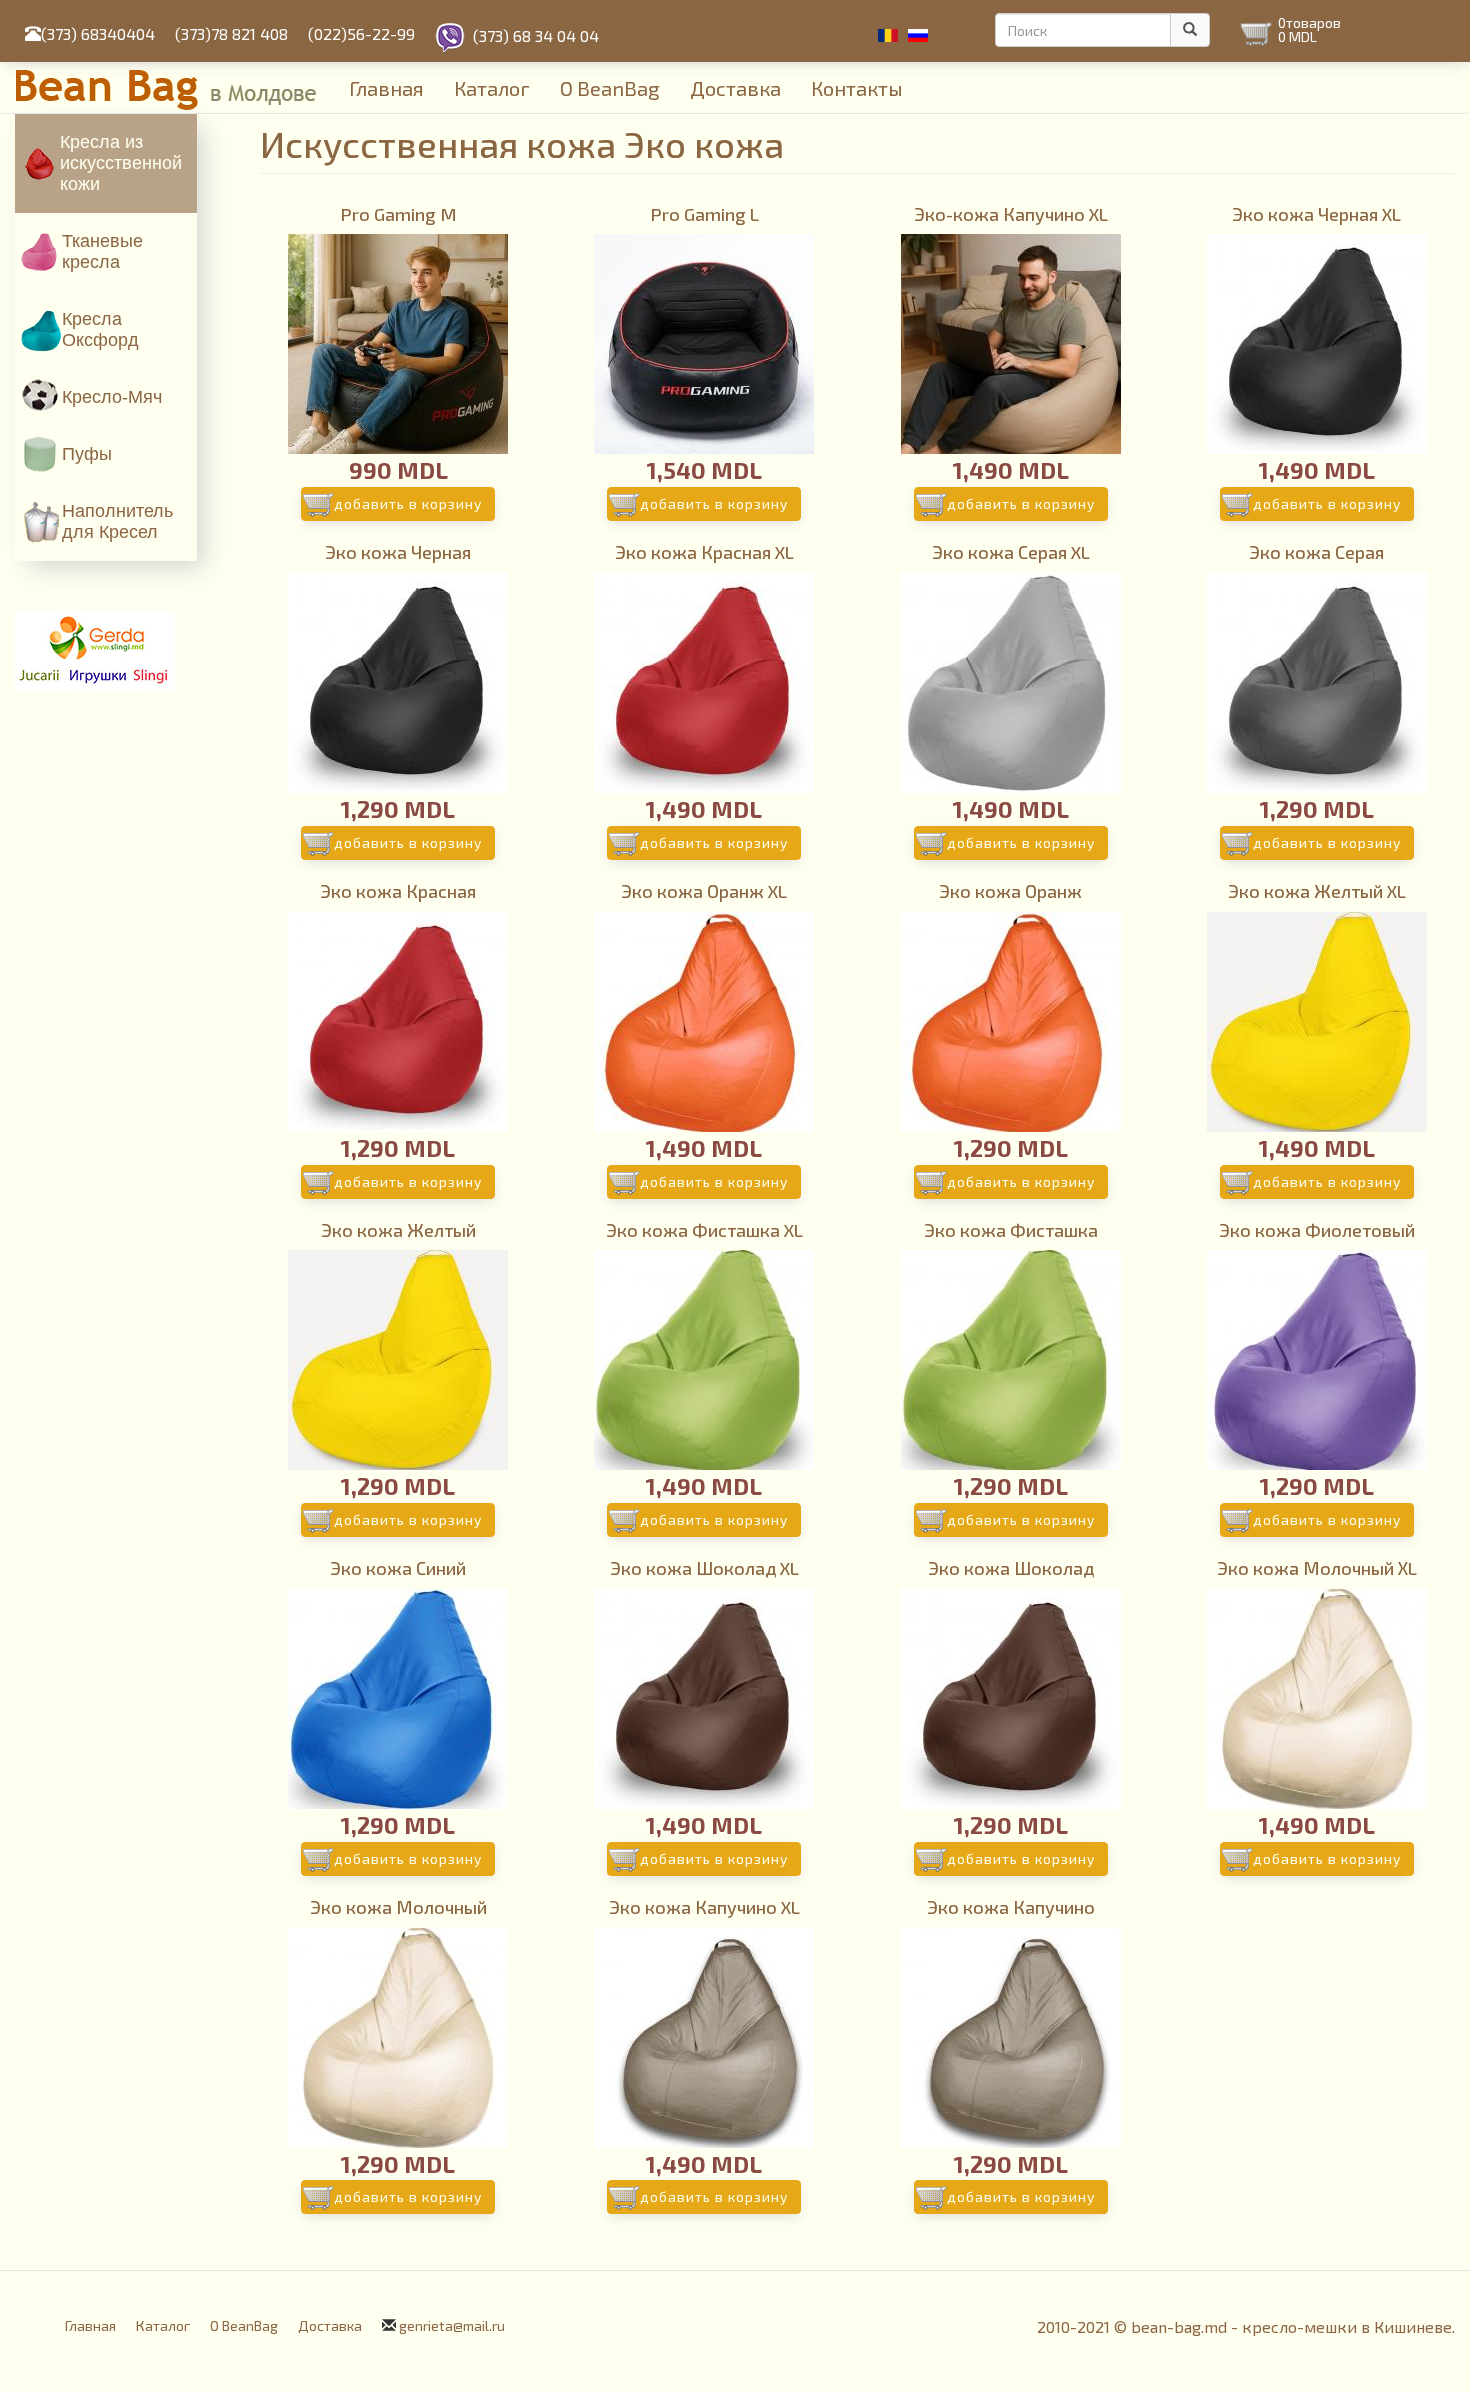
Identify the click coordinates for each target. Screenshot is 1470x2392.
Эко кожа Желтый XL (1317, 891)
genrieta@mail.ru (452, 2325)
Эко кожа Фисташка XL (704, 1230)
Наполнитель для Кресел (117, 521)
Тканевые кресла (102, 251)
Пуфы (87, 454)
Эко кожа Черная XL (1316, 214)
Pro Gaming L (704, 214)
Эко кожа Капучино (1011, 1907)
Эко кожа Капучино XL (704, 1907)
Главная (386, 88)
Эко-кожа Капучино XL (1011, 214)
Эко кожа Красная (398, 891)
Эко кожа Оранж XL (704, 891)
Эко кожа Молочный (398, 1907)
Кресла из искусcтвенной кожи (121, 163)
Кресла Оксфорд (100, 329)
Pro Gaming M (398, 214)
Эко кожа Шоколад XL (704, 1568)
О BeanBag (610, 88)
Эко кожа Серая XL (1011, 552)
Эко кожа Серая (1316, 552)
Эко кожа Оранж (1010, 891)
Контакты (857, 88)
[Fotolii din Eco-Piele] (888, 35)
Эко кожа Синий (398, 1568)
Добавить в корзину (408, 503)
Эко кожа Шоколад (1011, 1568)
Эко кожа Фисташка (1011, 1230)
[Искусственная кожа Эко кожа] (918, 35)
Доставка (735, 88)
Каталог (492, 88)
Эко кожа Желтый (398, 1230)
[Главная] (175, 87)
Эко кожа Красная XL (704, 552)
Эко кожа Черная (398, 552)
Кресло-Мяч (112, 397)
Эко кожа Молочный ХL (1317, 1568)
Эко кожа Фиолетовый (1317, 1230)
